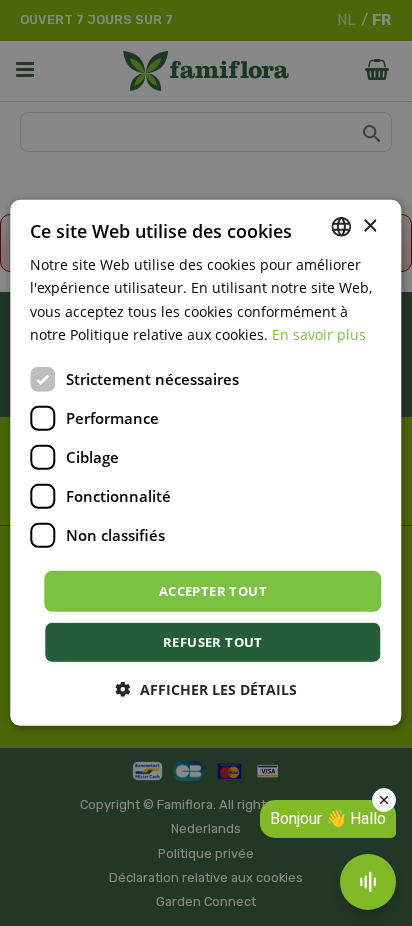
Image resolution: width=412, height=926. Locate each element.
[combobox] (342, 227)
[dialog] (205, 463)
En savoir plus (319, 333)
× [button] (369, 225)
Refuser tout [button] (213, 642)
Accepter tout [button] (213, 591)
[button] (206, 689)
